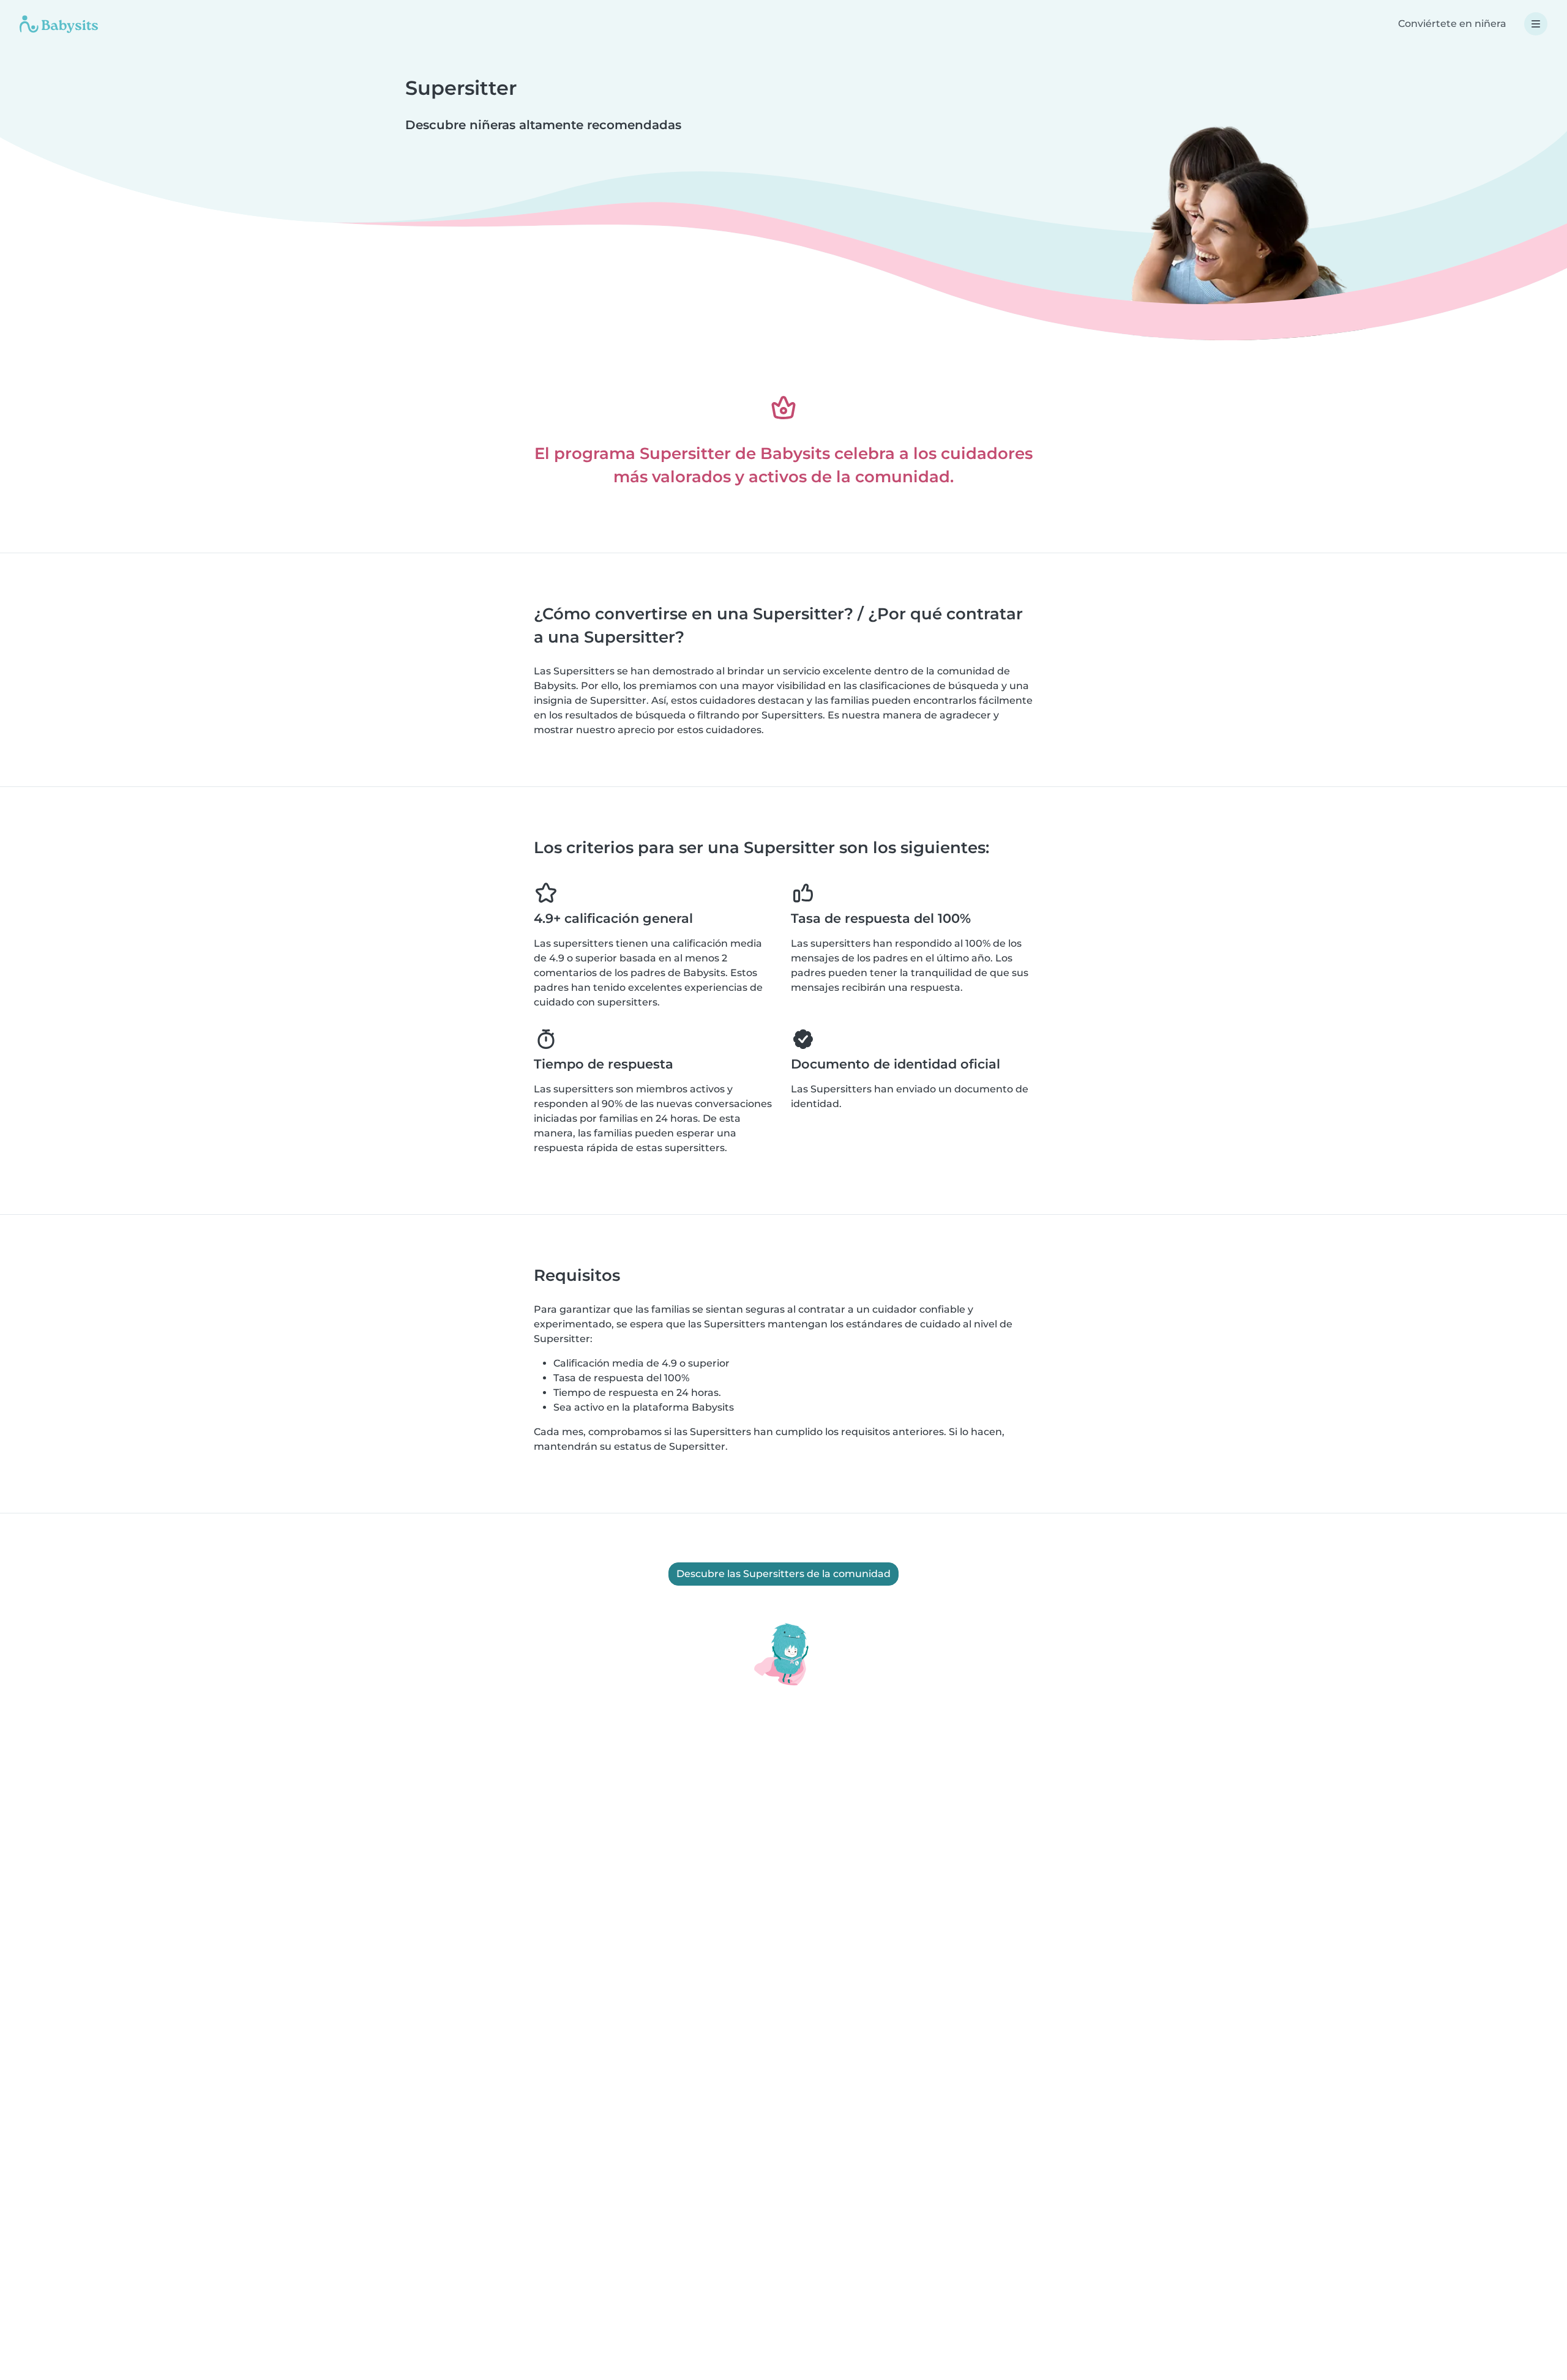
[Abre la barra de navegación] (1536, 24)
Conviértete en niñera (1452, 24)
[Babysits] (59, 24)
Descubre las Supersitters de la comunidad (783, 1574)
